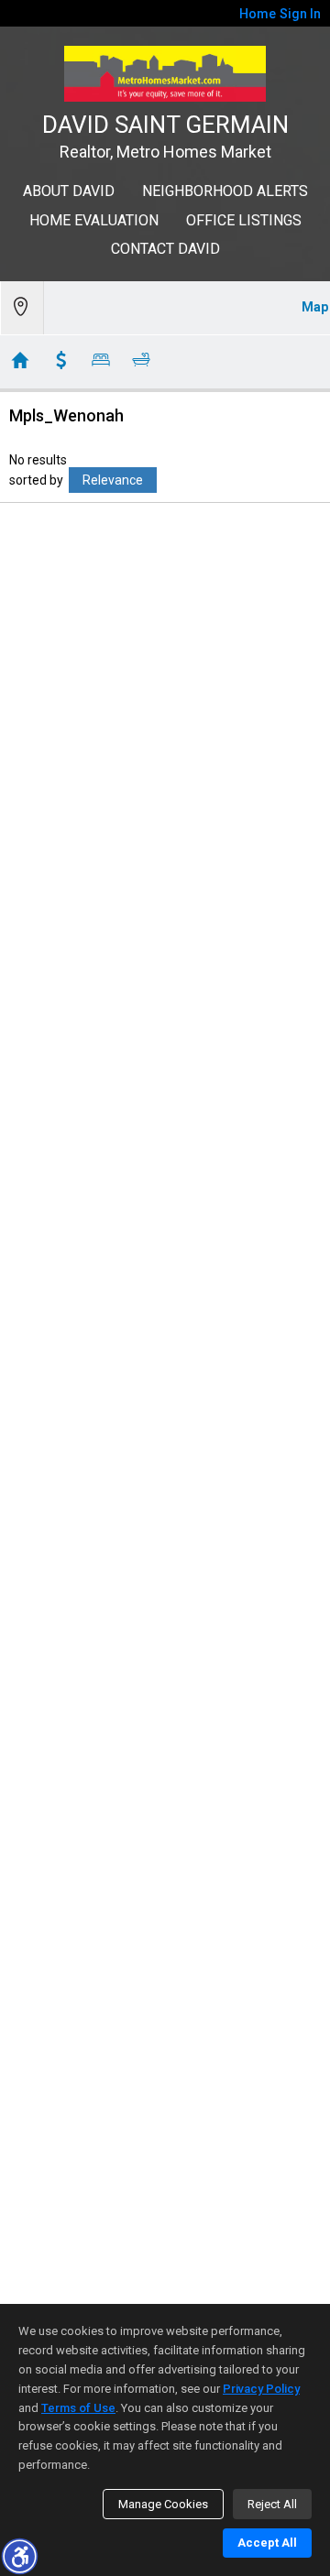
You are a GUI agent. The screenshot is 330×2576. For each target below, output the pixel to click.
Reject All (272, 2504)
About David (69, 191)
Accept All (267, 2543)
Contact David (165, 249)
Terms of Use (78, 2408)
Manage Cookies (163, 2504)
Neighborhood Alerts (225, 191)
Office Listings (244, 220)
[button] (19, 2556)
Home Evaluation (94, 220)
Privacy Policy (261, 2389)
